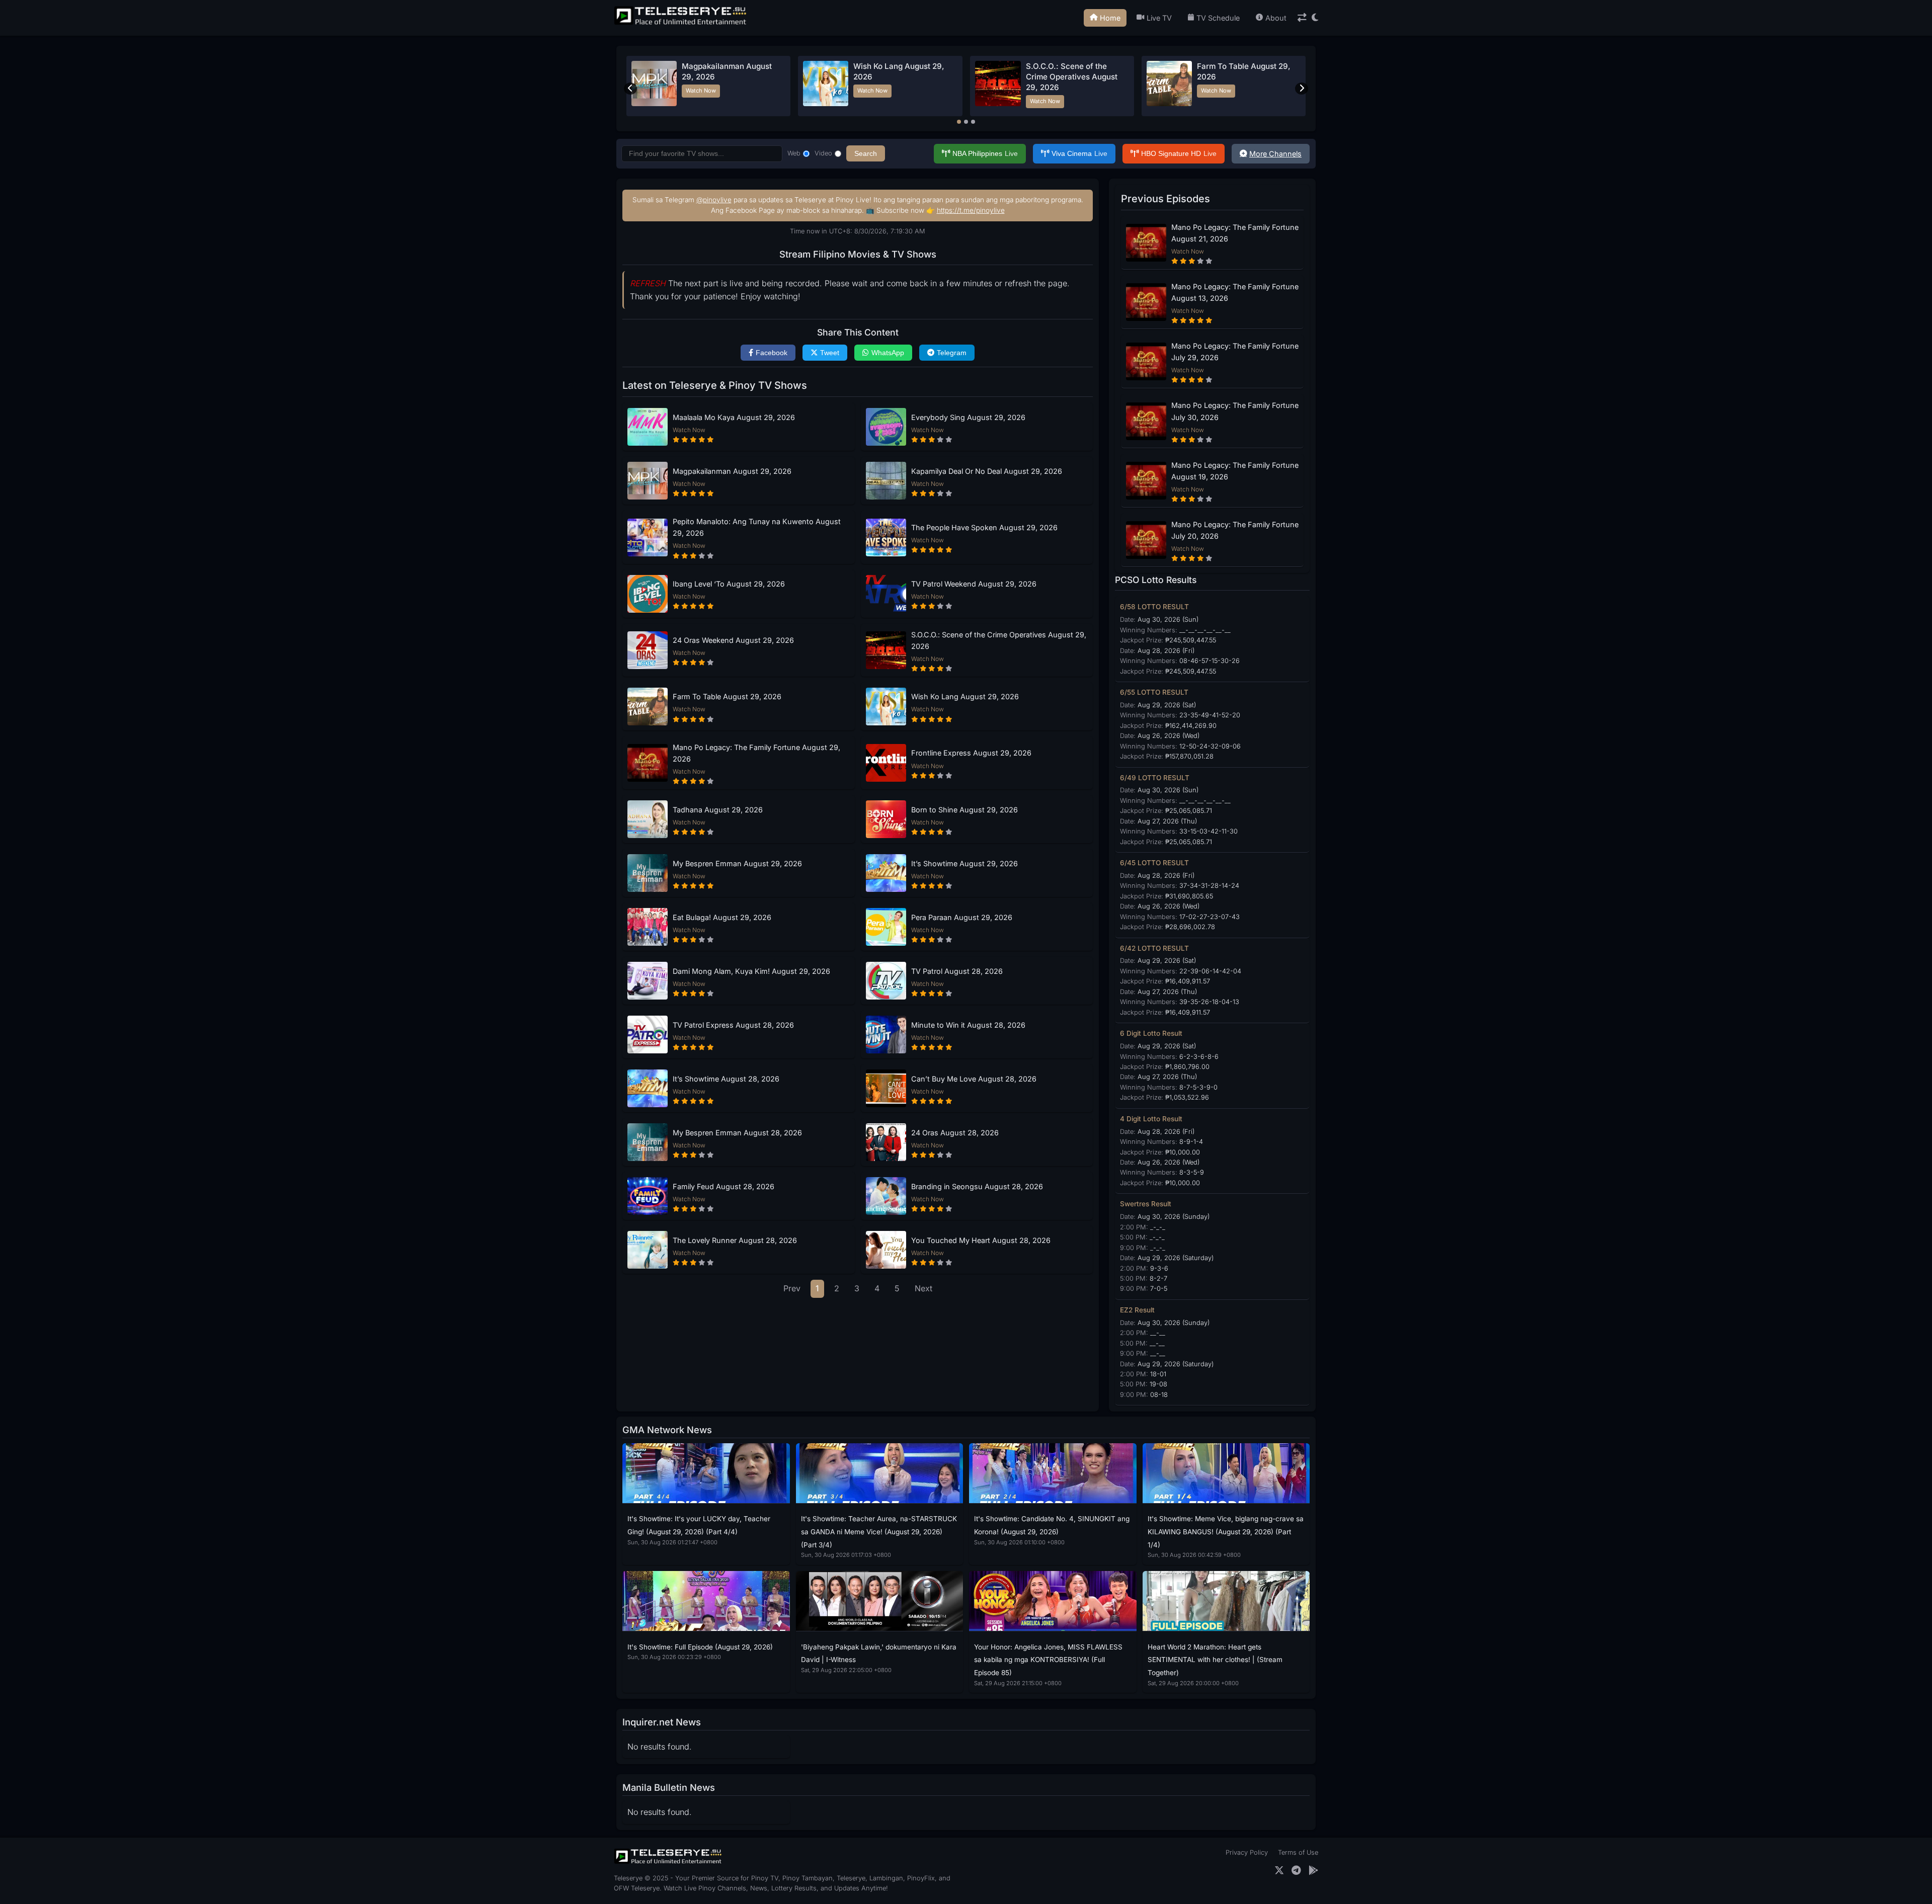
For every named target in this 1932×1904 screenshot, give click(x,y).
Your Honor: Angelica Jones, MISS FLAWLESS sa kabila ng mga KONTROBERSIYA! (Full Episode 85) (1048, 1660)
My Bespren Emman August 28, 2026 (737, 1133)
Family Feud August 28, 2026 (723, 1186)
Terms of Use (1298, 1852)
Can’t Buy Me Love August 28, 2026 (974, 1079)
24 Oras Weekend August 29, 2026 (733, 640)
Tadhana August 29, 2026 (718, 810)
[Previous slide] (630, 89)
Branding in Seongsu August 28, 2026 (977, 1186)
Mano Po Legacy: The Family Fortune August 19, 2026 (1235, 471)
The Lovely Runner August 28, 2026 (735, 1240)
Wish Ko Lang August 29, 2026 (965, 696)
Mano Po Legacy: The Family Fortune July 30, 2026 (1235, 411)
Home (1110, 18)
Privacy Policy (1247, 1852)
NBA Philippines (985, 153)
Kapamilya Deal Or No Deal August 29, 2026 (987, 471)
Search (866, 153)
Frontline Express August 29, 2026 (971, 753)
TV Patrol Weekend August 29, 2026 (974, 584)
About (1276, 18)
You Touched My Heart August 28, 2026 (981, 1240)
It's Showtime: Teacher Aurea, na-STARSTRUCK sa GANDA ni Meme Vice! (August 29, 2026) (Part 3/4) (879, 1532)
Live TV (1159, 18)
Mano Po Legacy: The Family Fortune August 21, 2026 (1235, 233)
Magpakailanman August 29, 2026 (732, 471)
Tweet (830, 353)
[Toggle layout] (1302, 18)
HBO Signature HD (1179, 153)
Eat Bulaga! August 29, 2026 (722, 917)
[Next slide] (1302, 89)
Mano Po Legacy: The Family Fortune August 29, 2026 (756, 753)
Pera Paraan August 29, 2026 (962, 917)
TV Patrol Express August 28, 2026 (733, 1025)
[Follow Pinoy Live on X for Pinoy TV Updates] (1279, 1871)
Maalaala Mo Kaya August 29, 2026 (734, 417)
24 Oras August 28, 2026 (955, 1133)
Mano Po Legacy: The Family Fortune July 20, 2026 (1235, 530)
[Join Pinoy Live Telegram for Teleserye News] (1296, 1871)
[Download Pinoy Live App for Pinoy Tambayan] (1313, 1871)
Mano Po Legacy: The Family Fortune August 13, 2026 (1235, 292)
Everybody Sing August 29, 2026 (968, 417)
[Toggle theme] (1315, 18)
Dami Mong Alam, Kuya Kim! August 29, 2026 (751, 971)
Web (794, 153)
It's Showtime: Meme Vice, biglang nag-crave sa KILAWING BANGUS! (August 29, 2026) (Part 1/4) (1226, 1532)
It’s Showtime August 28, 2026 (726, 1079)
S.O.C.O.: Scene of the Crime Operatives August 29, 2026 (999, 640)
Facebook (772, 353)
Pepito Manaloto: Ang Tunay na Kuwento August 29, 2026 (757, 527)
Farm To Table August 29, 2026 (727, 696)
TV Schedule (1218, 18)
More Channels (1275, 154)
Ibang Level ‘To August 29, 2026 (729, 584)
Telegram (952, 353)
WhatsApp (888, 353)
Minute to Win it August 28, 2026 (968, 1025)
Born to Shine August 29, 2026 (964, 810)
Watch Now (701, 91)
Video (823, 153)
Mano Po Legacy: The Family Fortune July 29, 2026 (1235, 352)
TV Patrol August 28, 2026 (957, 971)
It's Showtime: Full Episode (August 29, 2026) (700, 1647)
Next (923, 1288)
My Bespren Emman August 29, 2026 (737, 863)
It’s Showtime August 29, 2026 (964, 863)
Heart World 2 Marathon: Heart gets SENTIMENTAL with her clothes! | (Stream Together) (1215, 1660)
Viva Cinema (1079, 153)
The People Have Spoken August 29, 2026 (984, 527)
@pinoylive (714, 200)
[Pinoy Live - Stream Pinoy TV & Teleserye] (681, 24)
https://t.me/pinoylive (971, 210)
